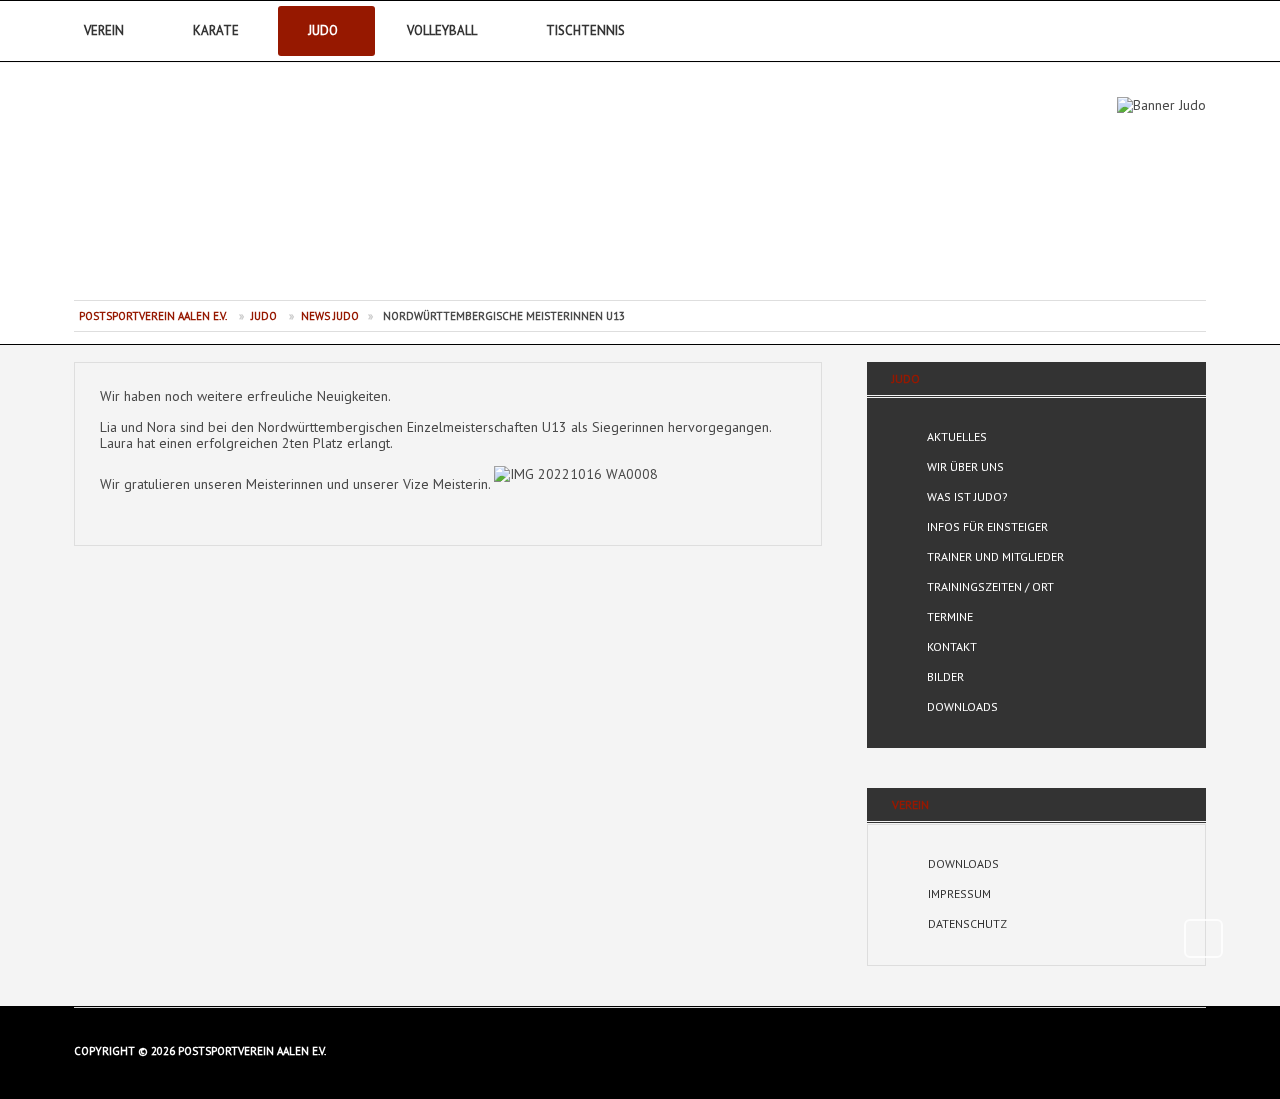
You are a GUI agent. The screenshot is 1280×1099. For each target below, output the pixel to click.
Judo (323, 30)
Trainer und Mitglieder (995, 556)
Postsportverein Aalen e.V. (185, 190)
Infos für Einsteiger (987, 526)
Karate (216, 30)
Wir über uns (965, 466)
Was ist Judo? (967, 496)
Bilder (945, 676)
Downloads (962, 706)
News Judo (330, 316)
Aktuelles (957, 436)
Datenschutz (967, 923)
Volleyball (442, 30)
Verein (104, 30)
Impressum (959, 893)
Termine (950, 616)
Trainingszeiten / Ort (990, 586)
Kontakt (952, 646)
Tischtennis (585, 30)
